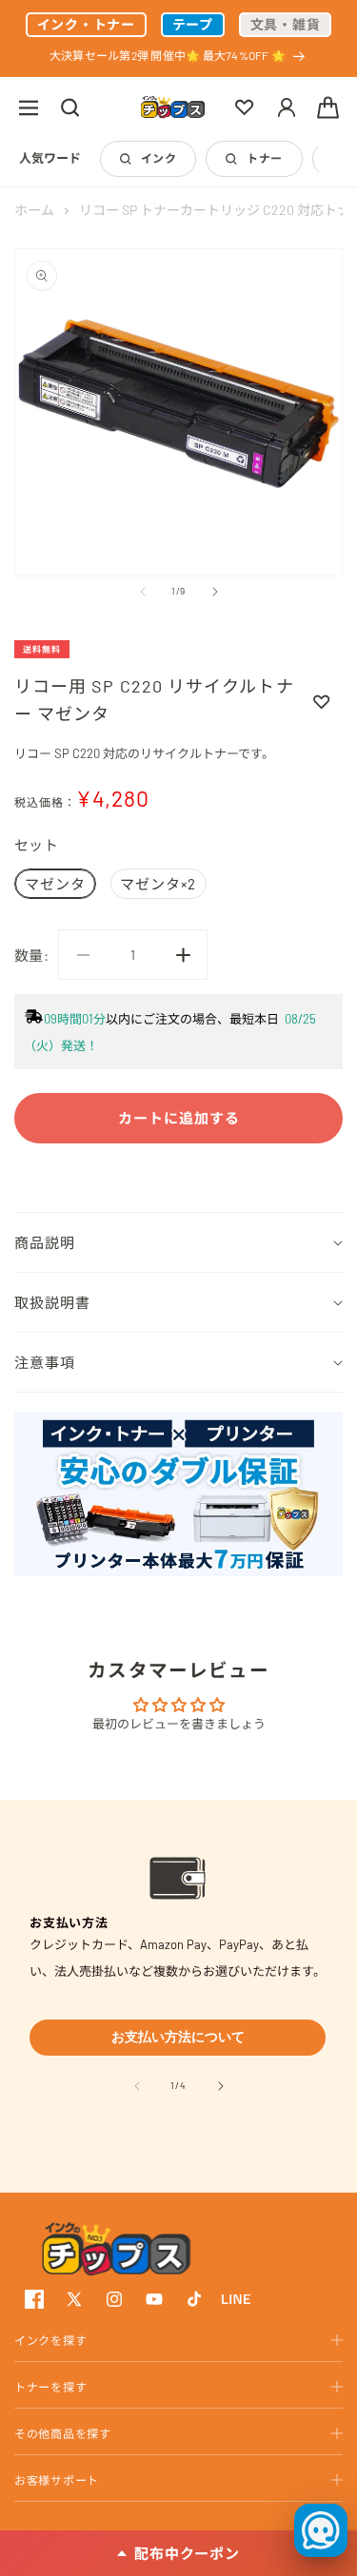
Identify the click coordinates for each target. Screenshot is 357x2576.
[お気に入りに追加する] (322, 701)
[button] (29, 107)
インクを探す (50, 2340)
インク (159, 158)
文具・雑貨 (286, 24)
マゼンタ (55, 884)
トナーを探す (50, 2387)
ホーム (34, 210)
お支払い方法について (178, 2037)
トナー (264, 158)
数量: (31, 955)
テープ (193, 24)
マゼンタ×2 (158, 884)
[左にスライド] (143, 592)
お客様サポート (57, 2480)
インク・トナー (86, 24)
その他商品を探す (63, 2433)
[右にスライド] (215, 592)
